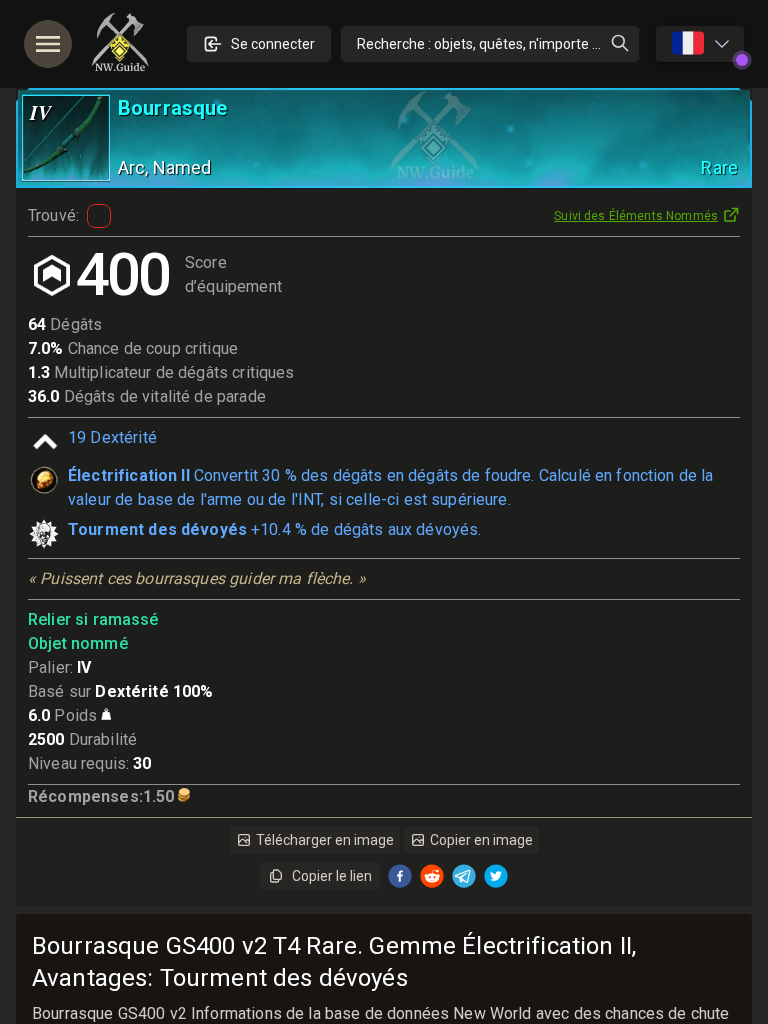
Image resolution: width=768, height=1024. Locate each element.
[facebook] (400, 876)
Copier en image (481, 840)
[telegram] (464, 876)
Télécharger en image (325, 840)
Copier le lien (332, 876)
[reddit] (432, 876)
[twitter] (496, 876)
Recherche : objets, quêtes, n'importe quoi (488, 44)
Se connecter (273, 44)
